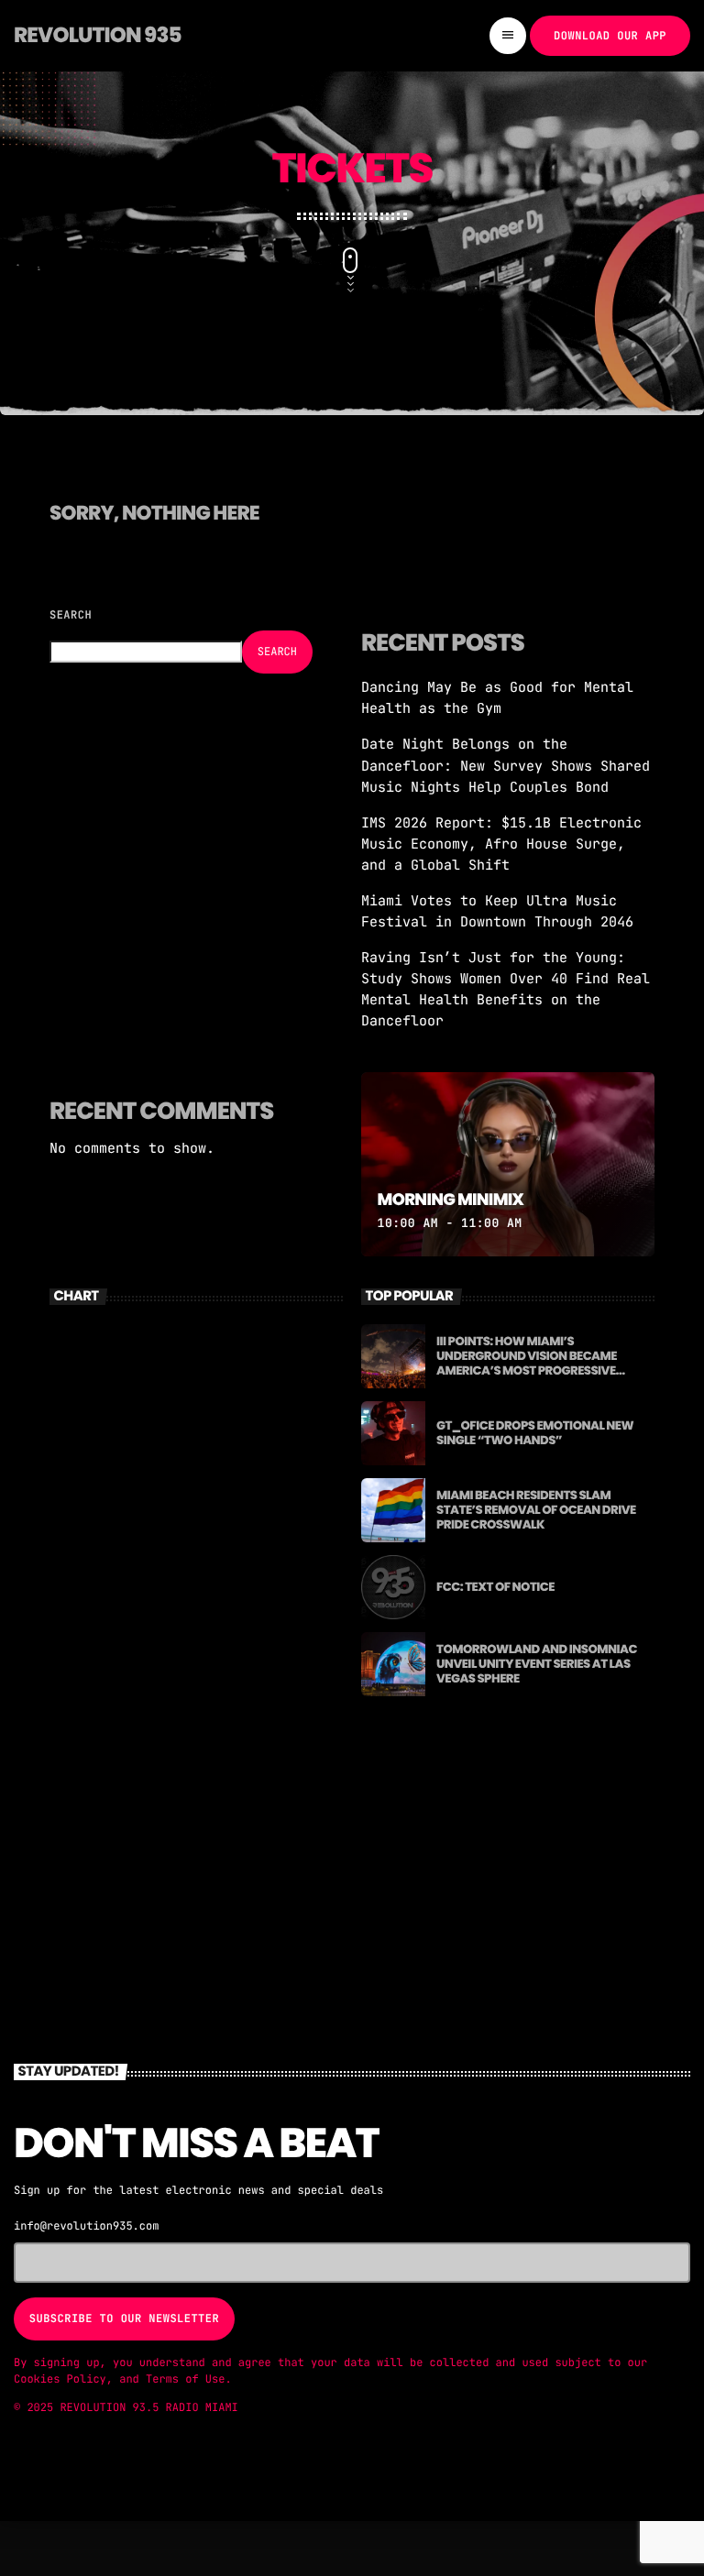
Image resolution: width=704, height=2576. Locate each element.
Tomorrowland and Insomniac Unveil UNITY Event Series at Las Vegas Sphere (537, 1664)
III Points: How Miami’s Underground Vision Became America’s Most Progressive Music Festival (527, 1363)
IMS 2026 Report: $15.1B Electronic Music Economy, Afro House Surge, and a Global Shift (501, 844)
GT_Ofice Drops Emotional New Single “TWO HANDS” (535, 1433)
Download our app (610, 36)
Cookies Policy (60, 2379)
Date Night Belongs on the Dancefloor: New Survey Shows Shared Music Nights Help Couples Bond (506, 765)
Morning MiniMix (451, 1200)
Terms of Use (185, 2379)
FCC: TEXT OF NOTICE (495, 1587)
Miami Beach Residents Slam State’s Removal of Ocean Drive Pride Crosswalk (536, 1510)
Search (71, 615)
